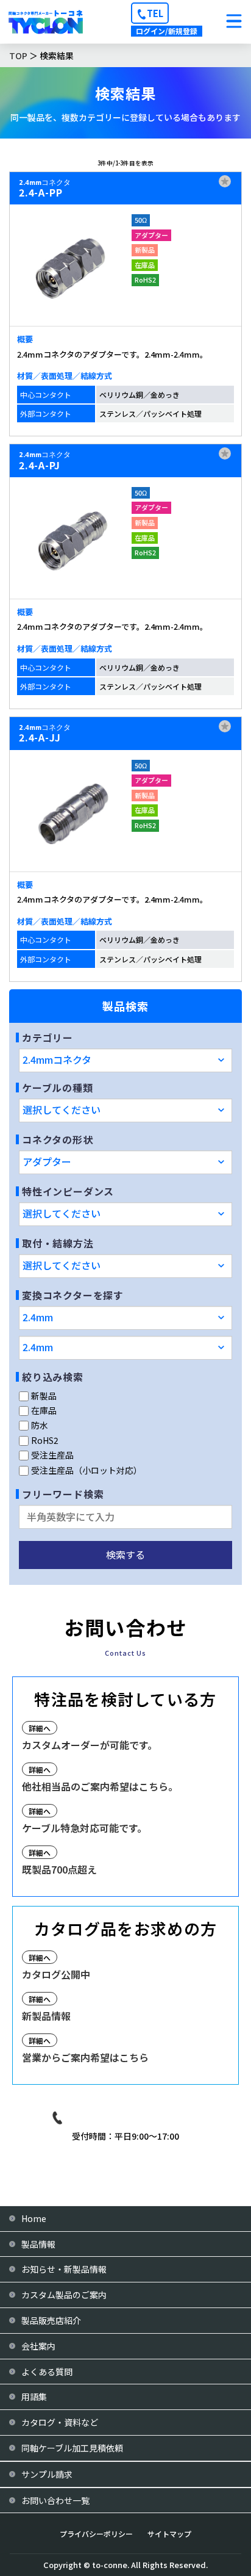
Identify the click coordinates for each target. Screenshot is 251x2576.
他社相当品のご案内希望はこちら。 (100, 1786)
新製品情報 (46, 2016)
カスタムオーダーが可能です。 (90, 1745)
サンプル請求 (47, 2474)
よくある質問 (47, 2372)
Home (34, 2218)
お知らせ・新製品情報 (64, 2269)
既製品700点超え (59, 1869)
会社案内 (38, 2346)
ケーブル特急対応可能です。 (84, 1828)
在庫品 (44, 1410)
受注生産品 (52, 1455)
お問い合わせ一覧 (55, 2500)
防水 (40, 1425)
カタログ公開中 (56, 1974)
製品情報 (38, 2244)
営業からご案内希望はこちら (85, 2057)
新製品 (44, 1396)
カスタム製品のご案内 (64, 2295)
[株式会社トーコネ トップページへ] (46, 22)
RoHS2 (45, 1440)
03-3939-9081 (135, 2118)
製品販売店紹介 (51, 2320)
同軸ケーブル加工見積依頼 (72, 2448)
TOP (18, 56)
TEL (155, 13)
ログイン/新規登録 (167, 31)
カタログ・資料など (60, 2422)
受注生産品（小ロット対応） (87, 1470)
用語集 (34, 2397)
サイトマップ (169, 2534)
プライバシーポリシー (96, 2534)
